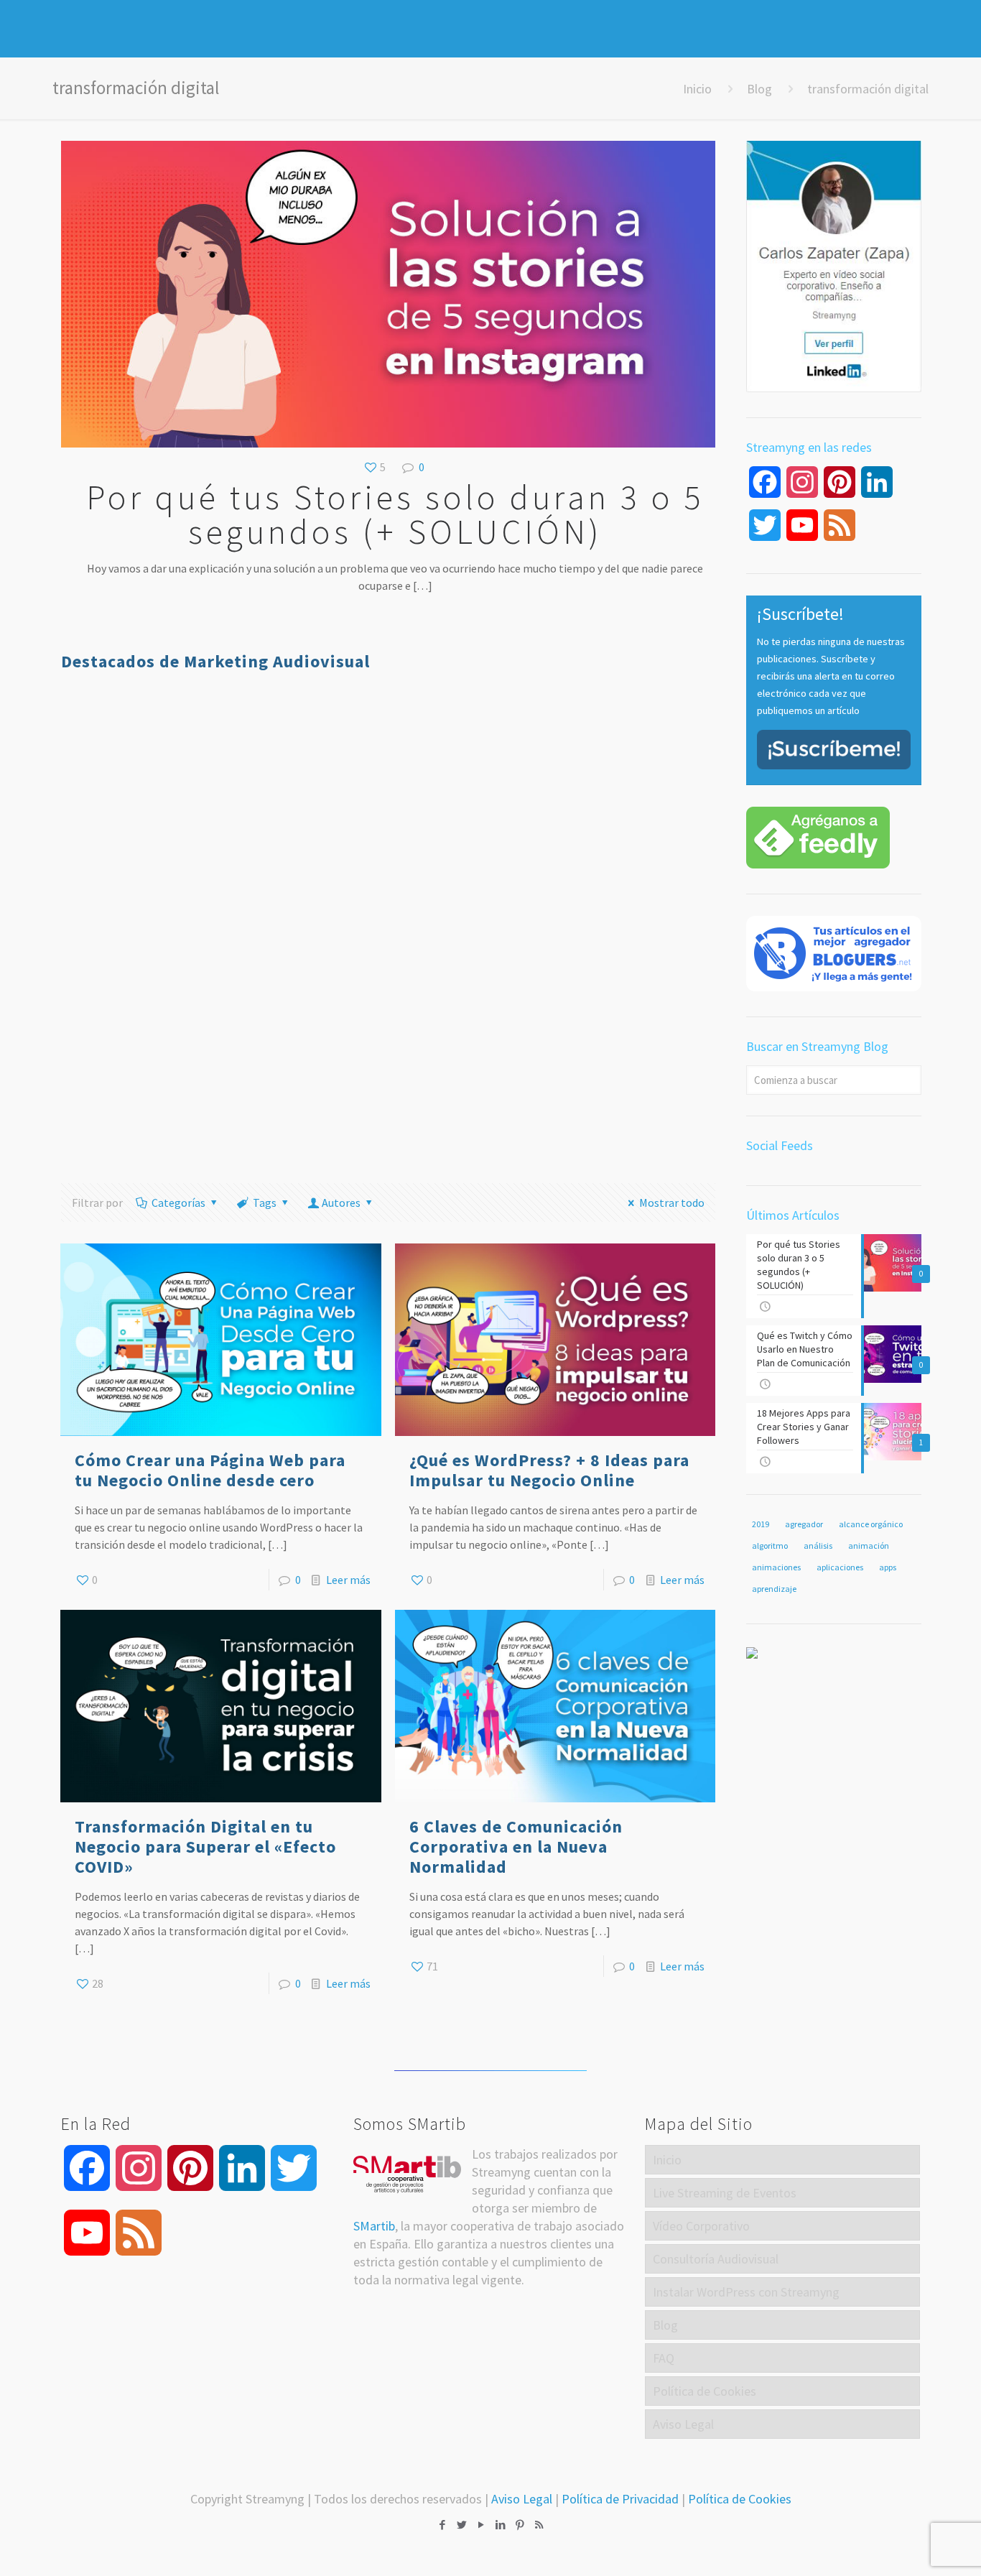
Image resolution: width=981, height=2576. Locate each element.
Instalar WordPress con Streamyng (746, 2292)
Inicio (697, 89)
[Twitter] (461, 2525)
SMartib (374, 2226)
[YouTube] (481, 2525)
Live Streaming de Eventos (725, 2193)
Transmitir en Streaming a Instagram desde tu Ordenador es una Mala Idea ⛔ (628, 1046)
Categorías (178, 1203)
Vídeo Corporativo (701, 2226)
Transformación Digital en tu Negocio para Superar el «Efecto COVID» (205, 1847)
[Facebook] (442, 2525)
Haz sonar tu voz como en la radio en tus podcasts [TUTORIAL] (627, 810)
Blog (759, 89)
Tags (265, 1203)
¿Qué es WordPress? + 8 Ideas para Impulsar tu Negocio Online (549, 1470)
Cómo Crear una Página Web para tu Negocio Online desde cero (210, 1470)
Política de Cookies (705, 2391)
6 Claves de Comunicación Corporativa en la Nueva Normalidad (516, 1847)
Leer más (348, 1580)
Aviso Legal (683, 2424)
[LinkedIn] (500, 2525)
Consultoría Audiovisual (716, 2259)
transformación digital (868, 89)
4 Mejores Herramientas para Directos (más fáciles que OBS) (462, 820)
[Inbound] (752, 1654)
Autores (341, 1203)
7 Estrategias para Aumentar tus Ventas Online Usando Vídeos (305, 810)
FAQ (664, 2358)
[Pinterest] (520, 2525)
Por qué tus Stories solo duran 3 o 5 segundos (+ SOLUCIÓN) (395, 514)
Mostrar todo (671, 1203)
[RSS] (539, 2525)
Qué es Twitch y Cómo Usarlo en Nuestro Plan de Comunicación (134, 810)
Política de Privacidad (620, 2499)
